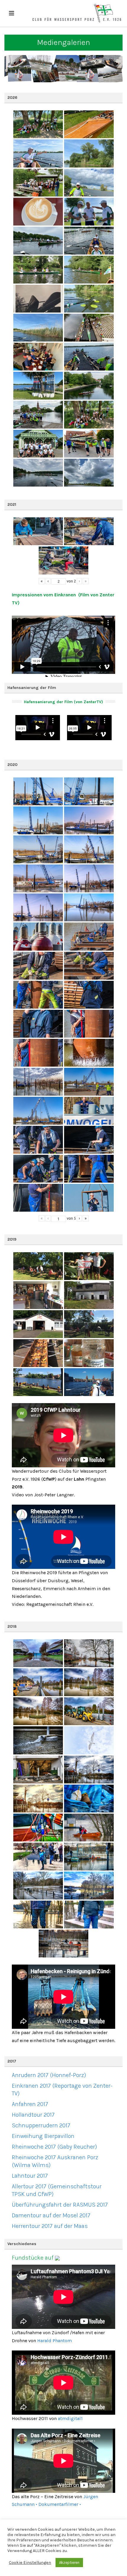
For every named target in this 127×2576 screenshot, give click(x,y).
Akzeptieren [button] (69, 2563)
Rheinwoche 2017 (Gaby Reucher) (54, 2147)
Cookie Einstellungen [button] (30, 2563)
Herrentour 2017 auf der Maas (50, 2226)
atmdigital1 (70, 2418)
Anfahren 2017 (30, 2104)
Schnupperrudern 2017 (41, 2125)
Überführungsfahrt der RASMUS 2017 (60, 2205)
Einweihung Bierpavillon (43, 2136)
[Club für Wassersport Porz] (77, 13)
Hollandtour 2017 (33, 2115)
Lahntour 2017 (30, 2176)
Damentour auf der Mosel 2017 (51, 2215)
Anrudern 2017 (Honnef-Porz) (49, 2075)
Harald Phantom (54, 2341)
